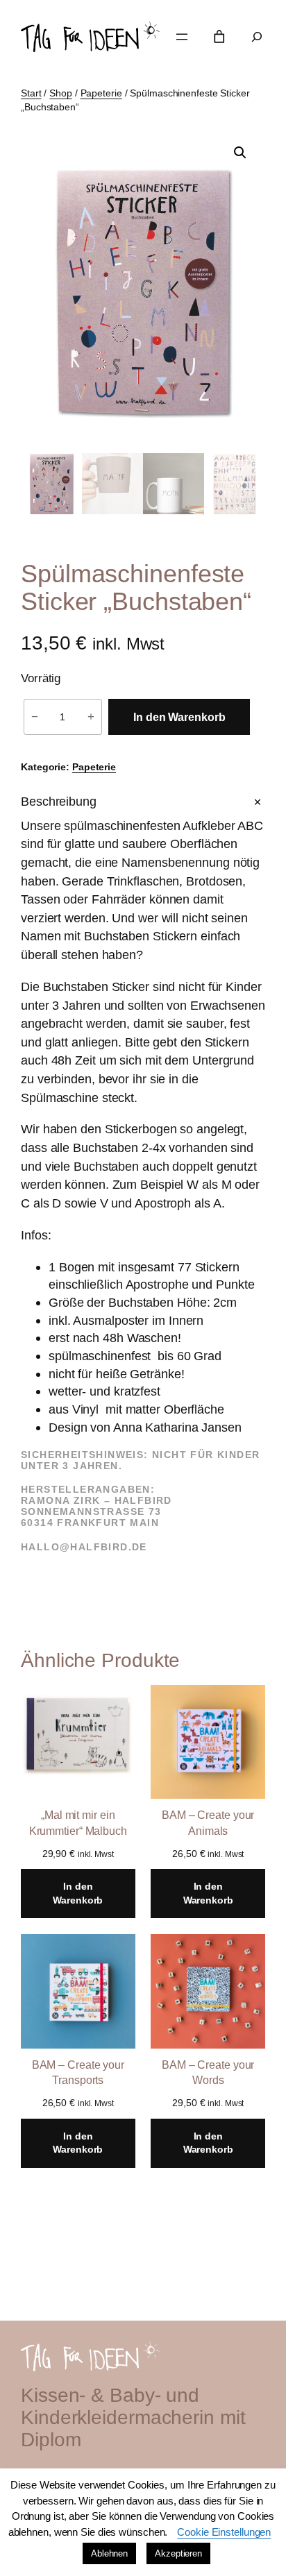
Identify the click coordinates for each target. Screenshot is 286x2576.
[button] (240, 153)
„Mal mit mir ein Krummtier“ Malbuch (78, 1823)
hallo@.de (84, 1547)
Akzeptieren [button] (178, 2553)
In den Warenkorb (179, 717)
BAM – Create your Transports (78, 2073)
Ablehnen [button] (109, 2553)
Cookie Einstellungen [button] (224, 2532)
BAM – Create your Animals (208, 1823)
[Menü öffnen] (182, 37)
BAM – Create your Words (208, 2073)
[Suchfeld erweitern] (257, 37)
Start (31, 93)
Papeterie (101, 93)
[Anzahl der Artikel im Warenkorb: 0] (219, 37)
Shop (61, 93)
